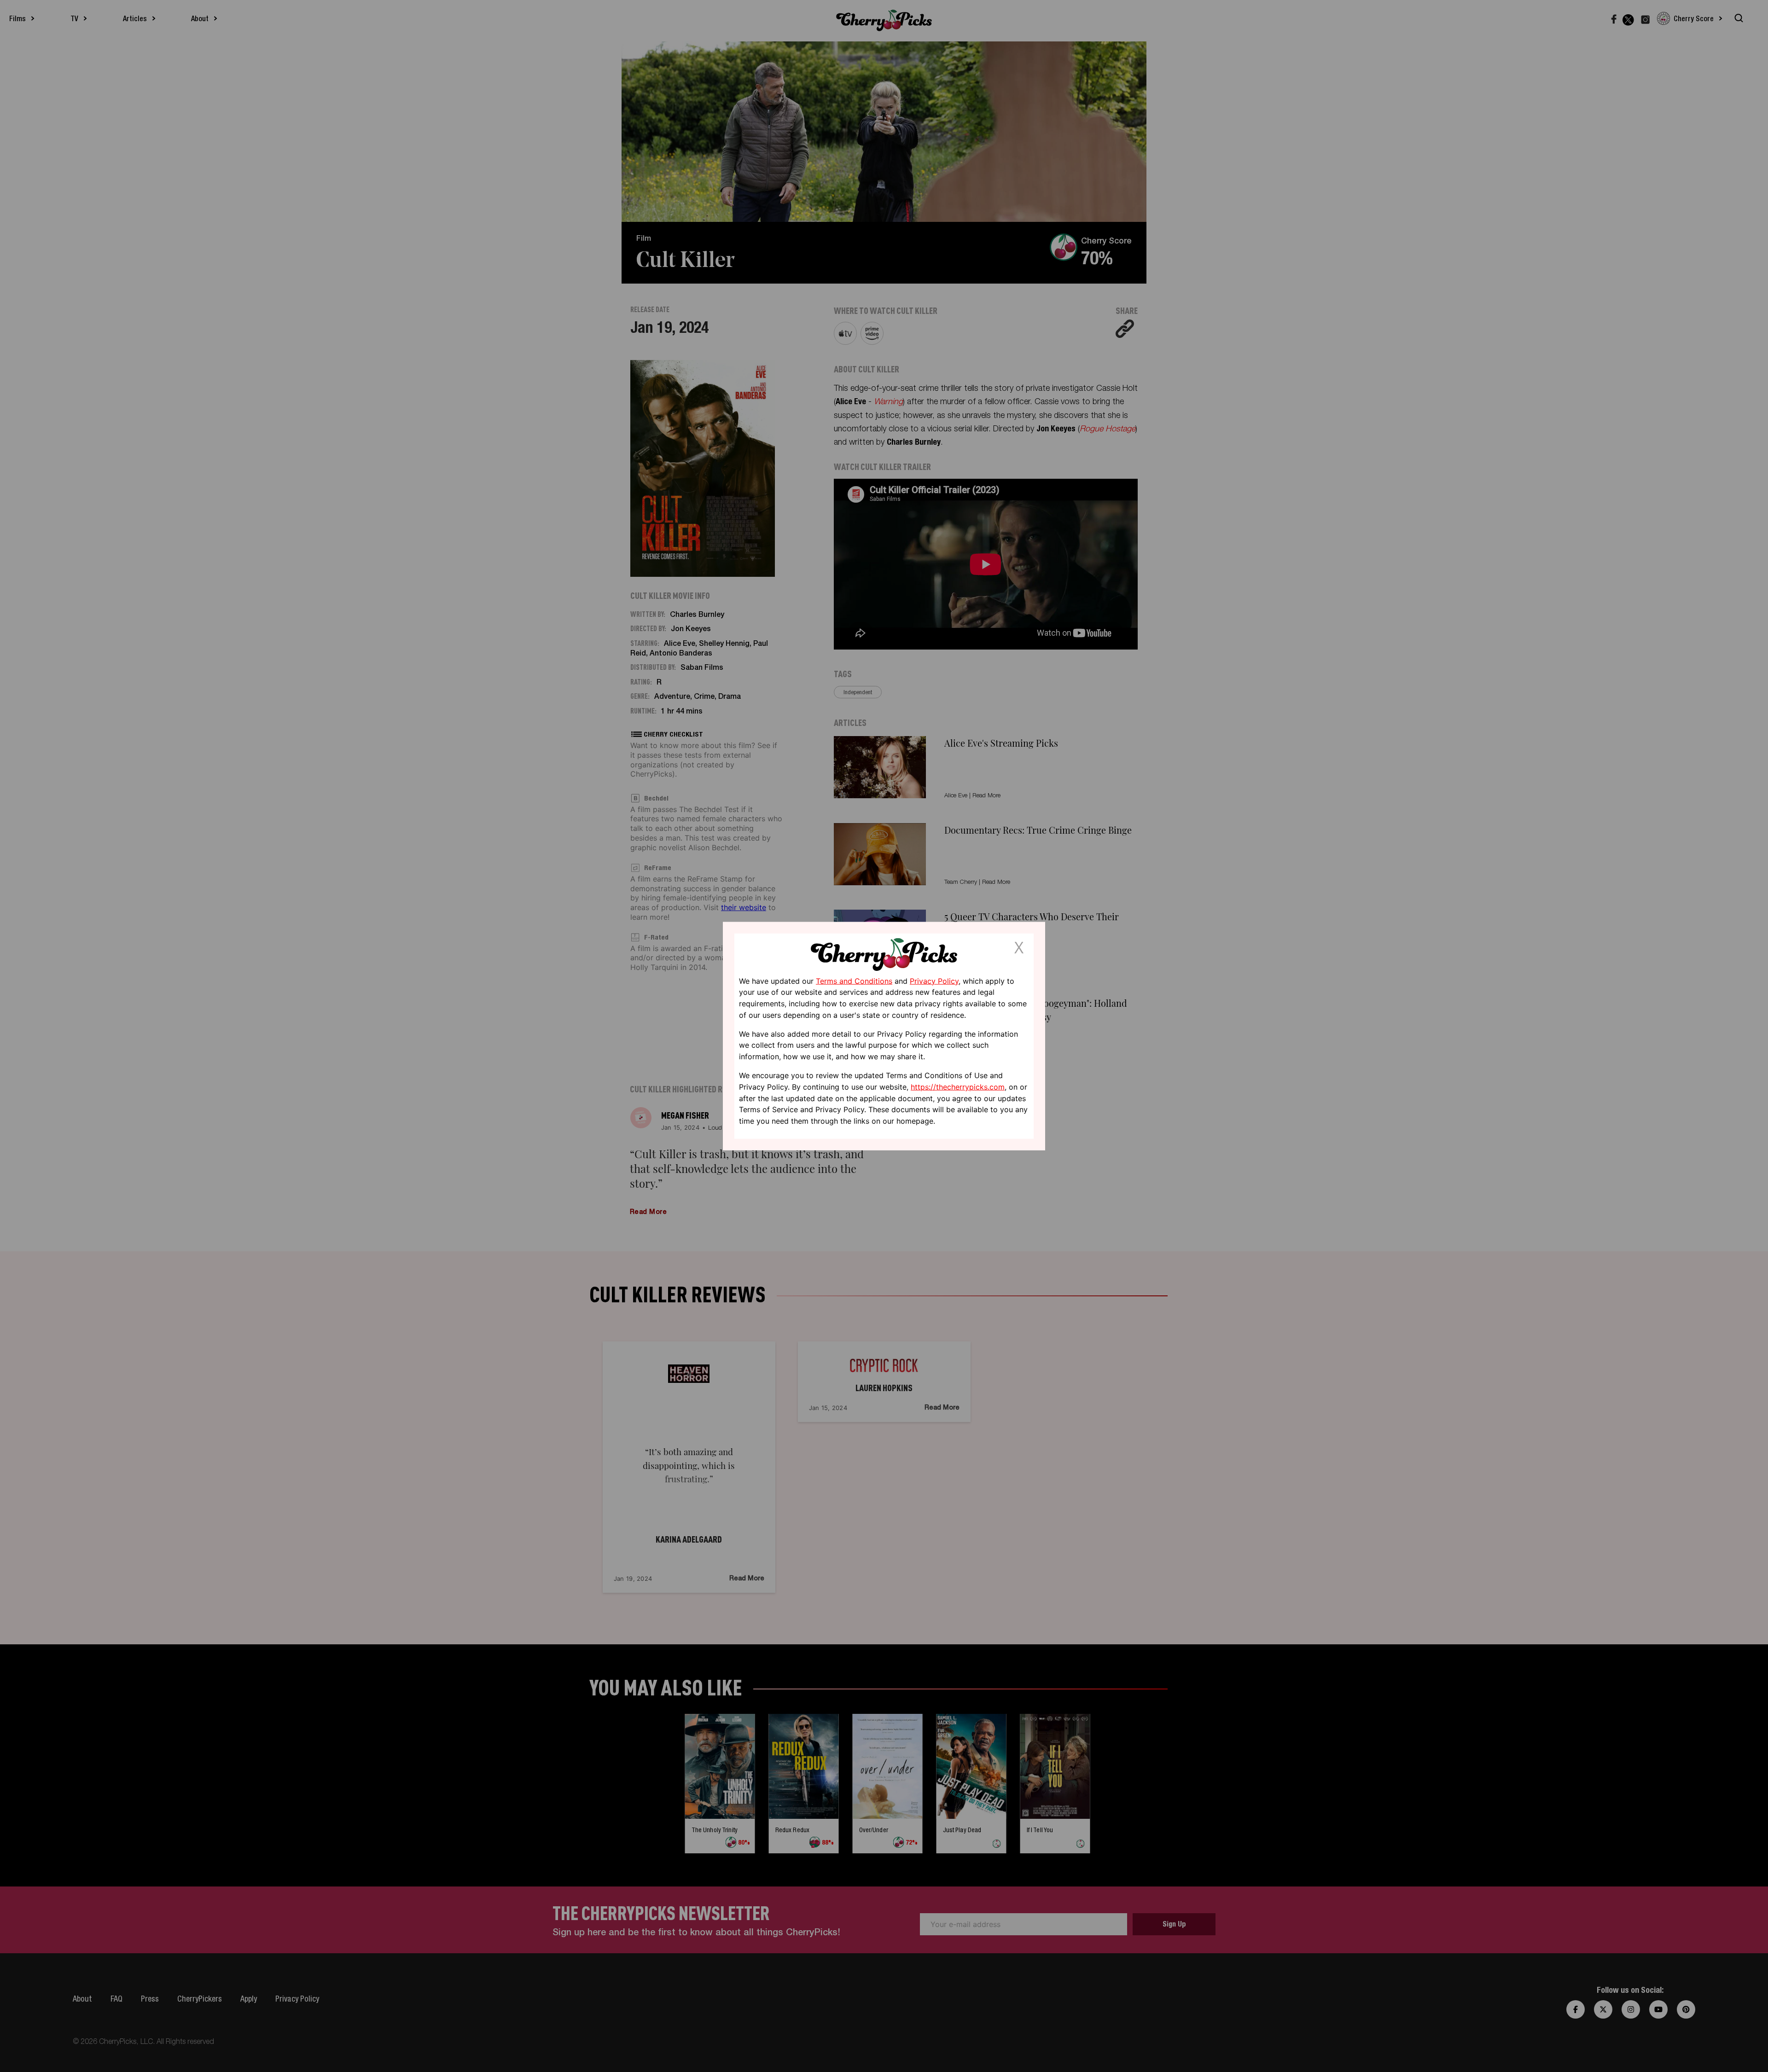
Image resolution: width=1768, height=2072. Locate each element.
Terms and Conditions (854, 981)
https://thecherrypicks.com (958, 1087)
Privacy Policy (934, 981)
